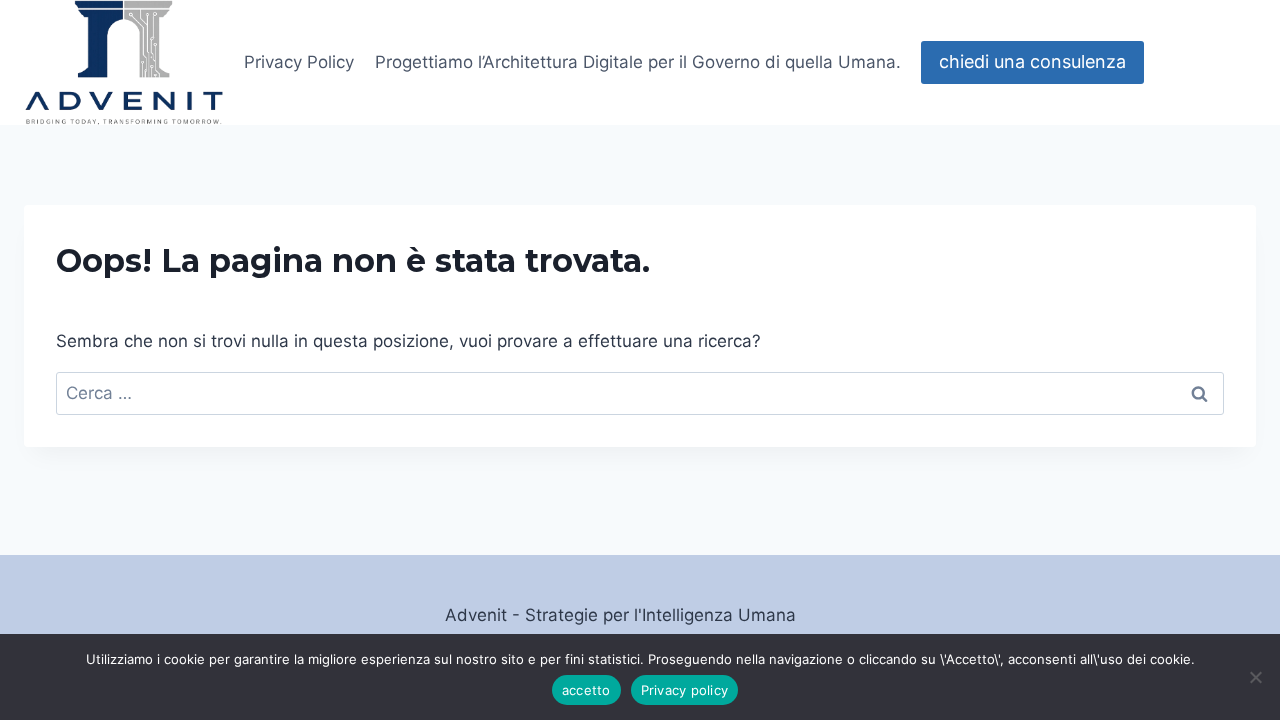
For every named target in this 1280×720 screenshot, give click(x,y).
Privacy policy (685, 690)
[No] (1255, 677)
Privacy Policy (299, 62)
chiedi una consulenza (1032, 61)
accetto (586, 690)
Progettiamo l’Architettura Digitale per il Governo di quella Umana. (638, 62)
